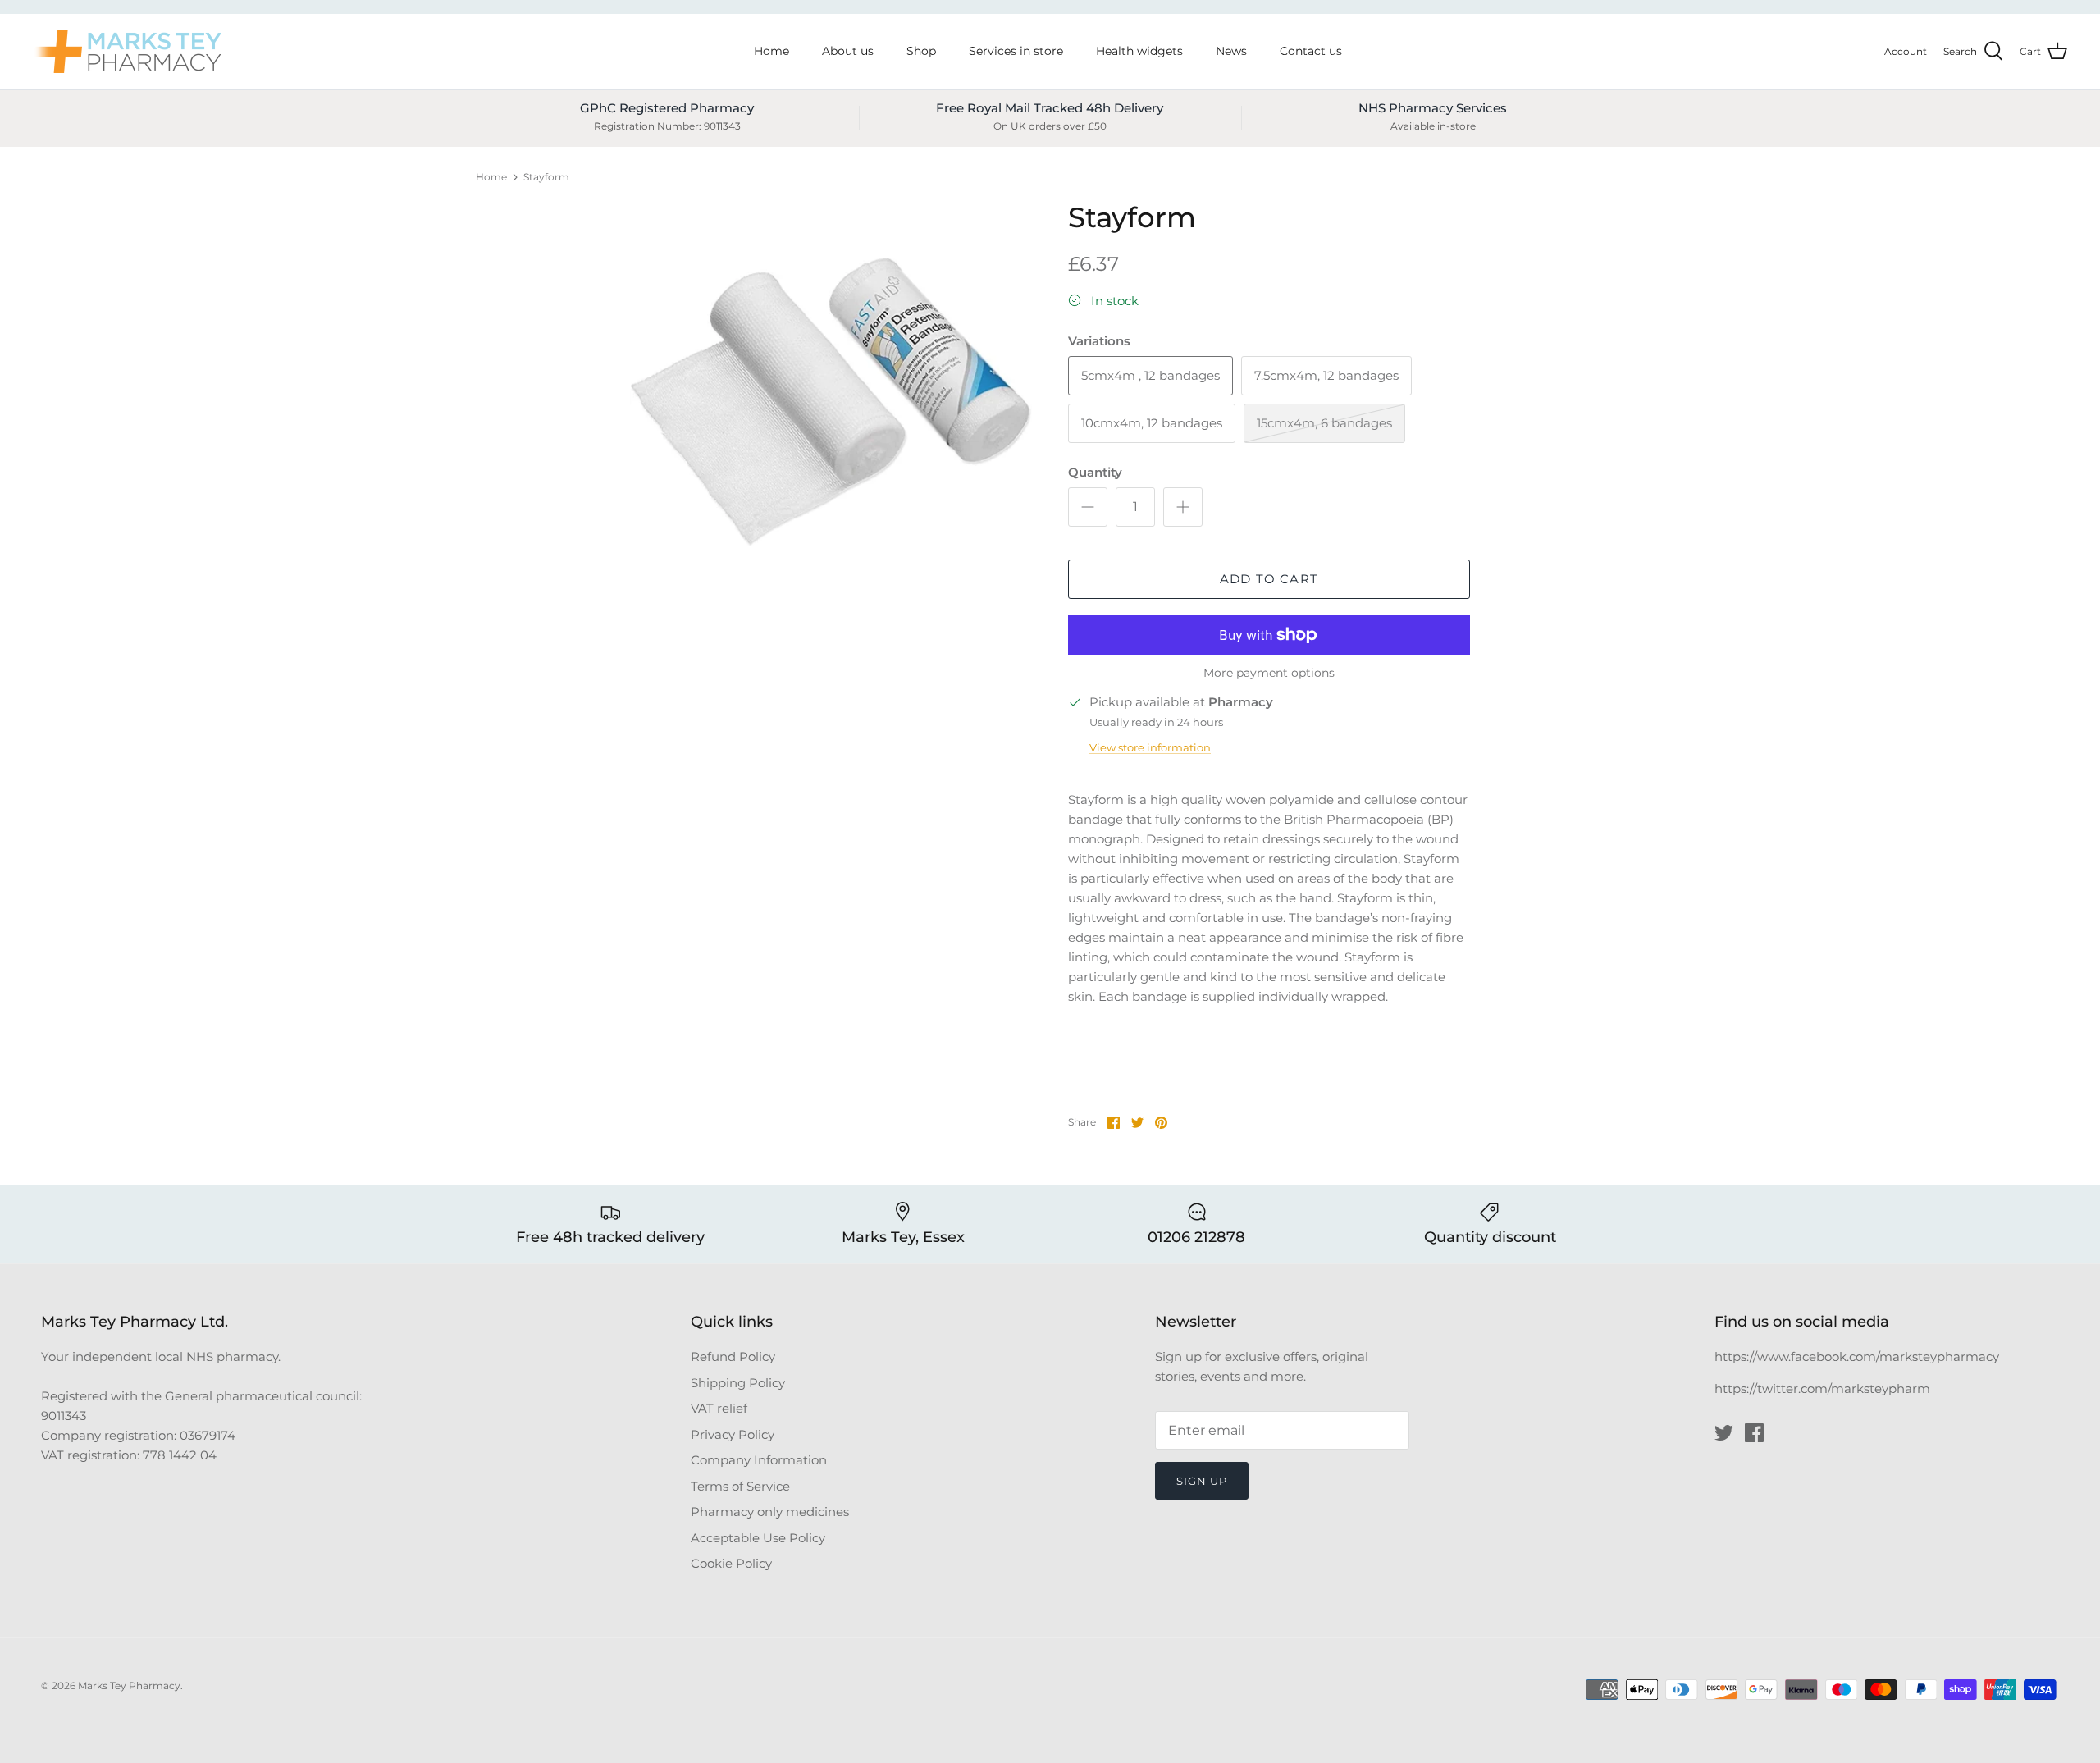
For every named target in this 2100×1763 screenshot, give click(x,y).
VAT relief (719, 1408)
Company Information (759, 1460)
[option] (831, 402)
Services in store (1016, 51)
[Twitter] (1724, 1433)
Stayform (546, 177)
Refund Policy (733, 1357)
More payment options (1269, 673)
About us (848, 51)
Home (772, 51)
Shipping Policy (738, 1383)
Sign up (1202, 1481)
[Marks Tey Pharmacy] (127, 52)
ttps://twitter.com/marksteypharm (1826, 1388)
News (1231, 51)
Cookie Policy (731, 1563)
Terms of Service (740, 1486)
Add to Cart (1269, 579)
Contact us (1311, 51)
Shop (921, 51)
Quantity (1095, 472)
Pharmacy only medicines (770, 1512)
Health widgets (1139, 51)
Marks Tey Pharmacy (129, 1685)
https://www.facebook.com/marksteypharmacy (1857, 1357)
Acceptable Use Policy (758, 1538)
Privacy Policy (733, 1434)
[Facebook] (1754, 1433)
